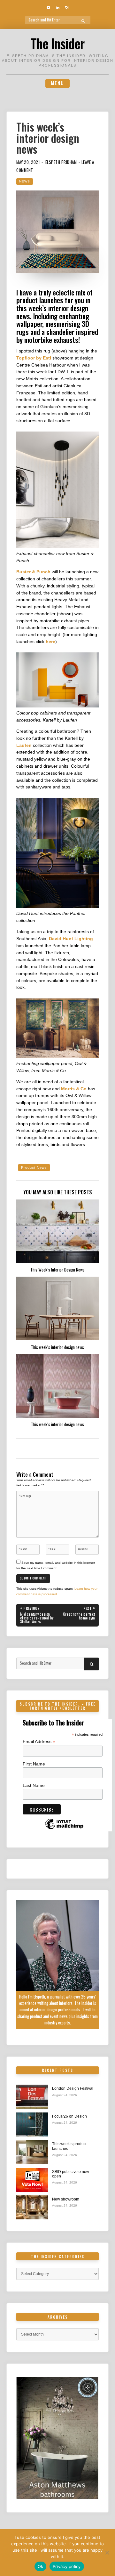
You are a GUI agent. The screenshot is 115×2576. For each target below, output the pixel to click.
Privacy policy (67, 2566)
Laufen (24, 745)
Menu (57, 83)
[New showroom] (32, 2207)
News (25, 181)
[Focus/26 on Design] (32, 2124)
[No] (107, 2553)
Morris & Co (74, 1089)
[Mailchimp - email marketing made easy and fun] (64, 1829)
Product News (34, 1167)
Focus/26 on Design (69, 2116)
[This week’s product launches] (32, 2152)
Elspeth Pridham (61, 162)
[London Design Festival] (32, 2097)
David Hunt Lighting (71, 939)
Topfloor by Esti (34, 358)
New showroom (66, 2199)
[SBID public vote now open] (32, 2180)
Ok (41, 2566)
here (50, 642)
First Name (34, 1764)
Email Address (39, 1742)
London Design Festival (73, 2088)
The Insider (57, 43)
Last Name (34, 1785)
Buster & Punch (33, 572)
